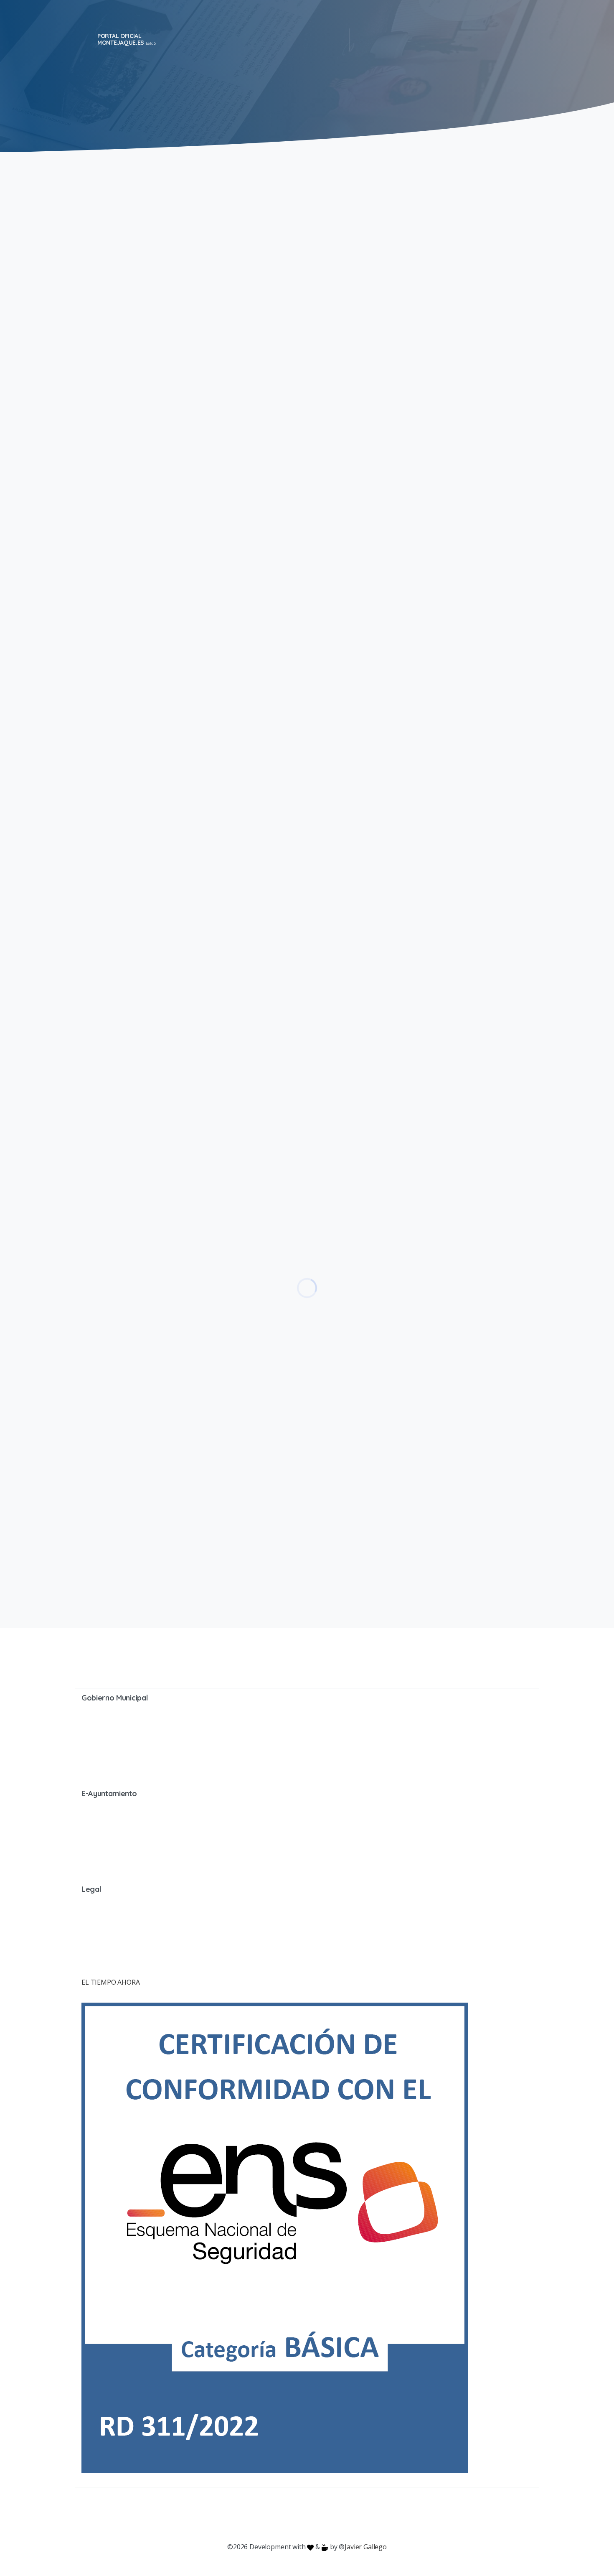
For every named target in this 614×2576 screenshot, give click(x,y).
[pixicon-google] (307, 2515)
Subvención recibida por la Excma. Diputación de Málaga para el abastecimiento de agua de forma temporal (417, 454)
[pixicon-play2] (324, 2515)
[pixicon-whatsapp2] (357, 2515)
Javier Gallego (366, 2547)
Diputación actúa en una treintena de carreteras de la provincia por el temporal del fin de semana (419, 1457)
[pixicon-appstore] (340, 2515)
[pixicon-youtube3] (290, 2515)
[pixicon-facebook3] (240, 2515)
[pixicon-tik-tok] (374, 2515)
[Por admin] (92, 351)
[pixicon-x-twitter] (257, 2515)
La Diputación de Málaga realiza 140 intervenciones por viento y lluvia (422, 1044)
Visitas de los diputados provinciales (422, 647)
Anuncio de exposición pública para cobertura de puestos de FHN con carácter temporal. (420, 229)
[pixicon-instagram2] (274, 2515)
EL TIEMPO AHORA (111, 1982)
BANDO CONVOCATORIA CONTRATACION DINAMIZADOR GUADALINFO (406, 865)
